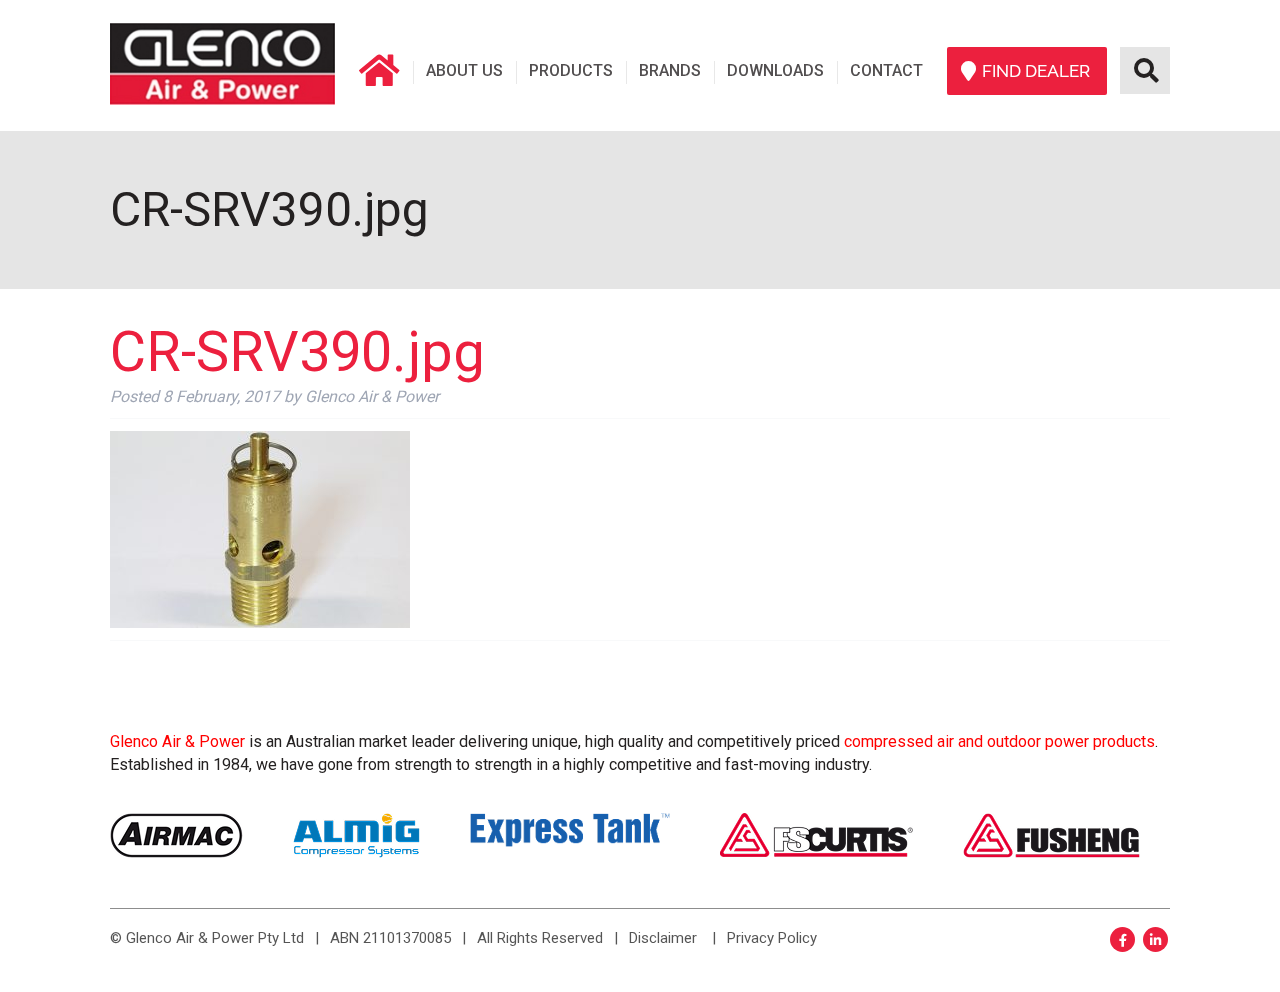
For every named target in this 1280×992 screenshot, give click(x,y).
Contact (886, 70)
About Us (464, 70)
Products (571, 70)
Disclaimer (663, 938)
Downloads (775, 70)
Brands (670, 70)
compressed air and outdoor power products (999, 741)
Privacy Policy (772, 938)
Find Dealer (1036, 71)
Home (379, 70)
